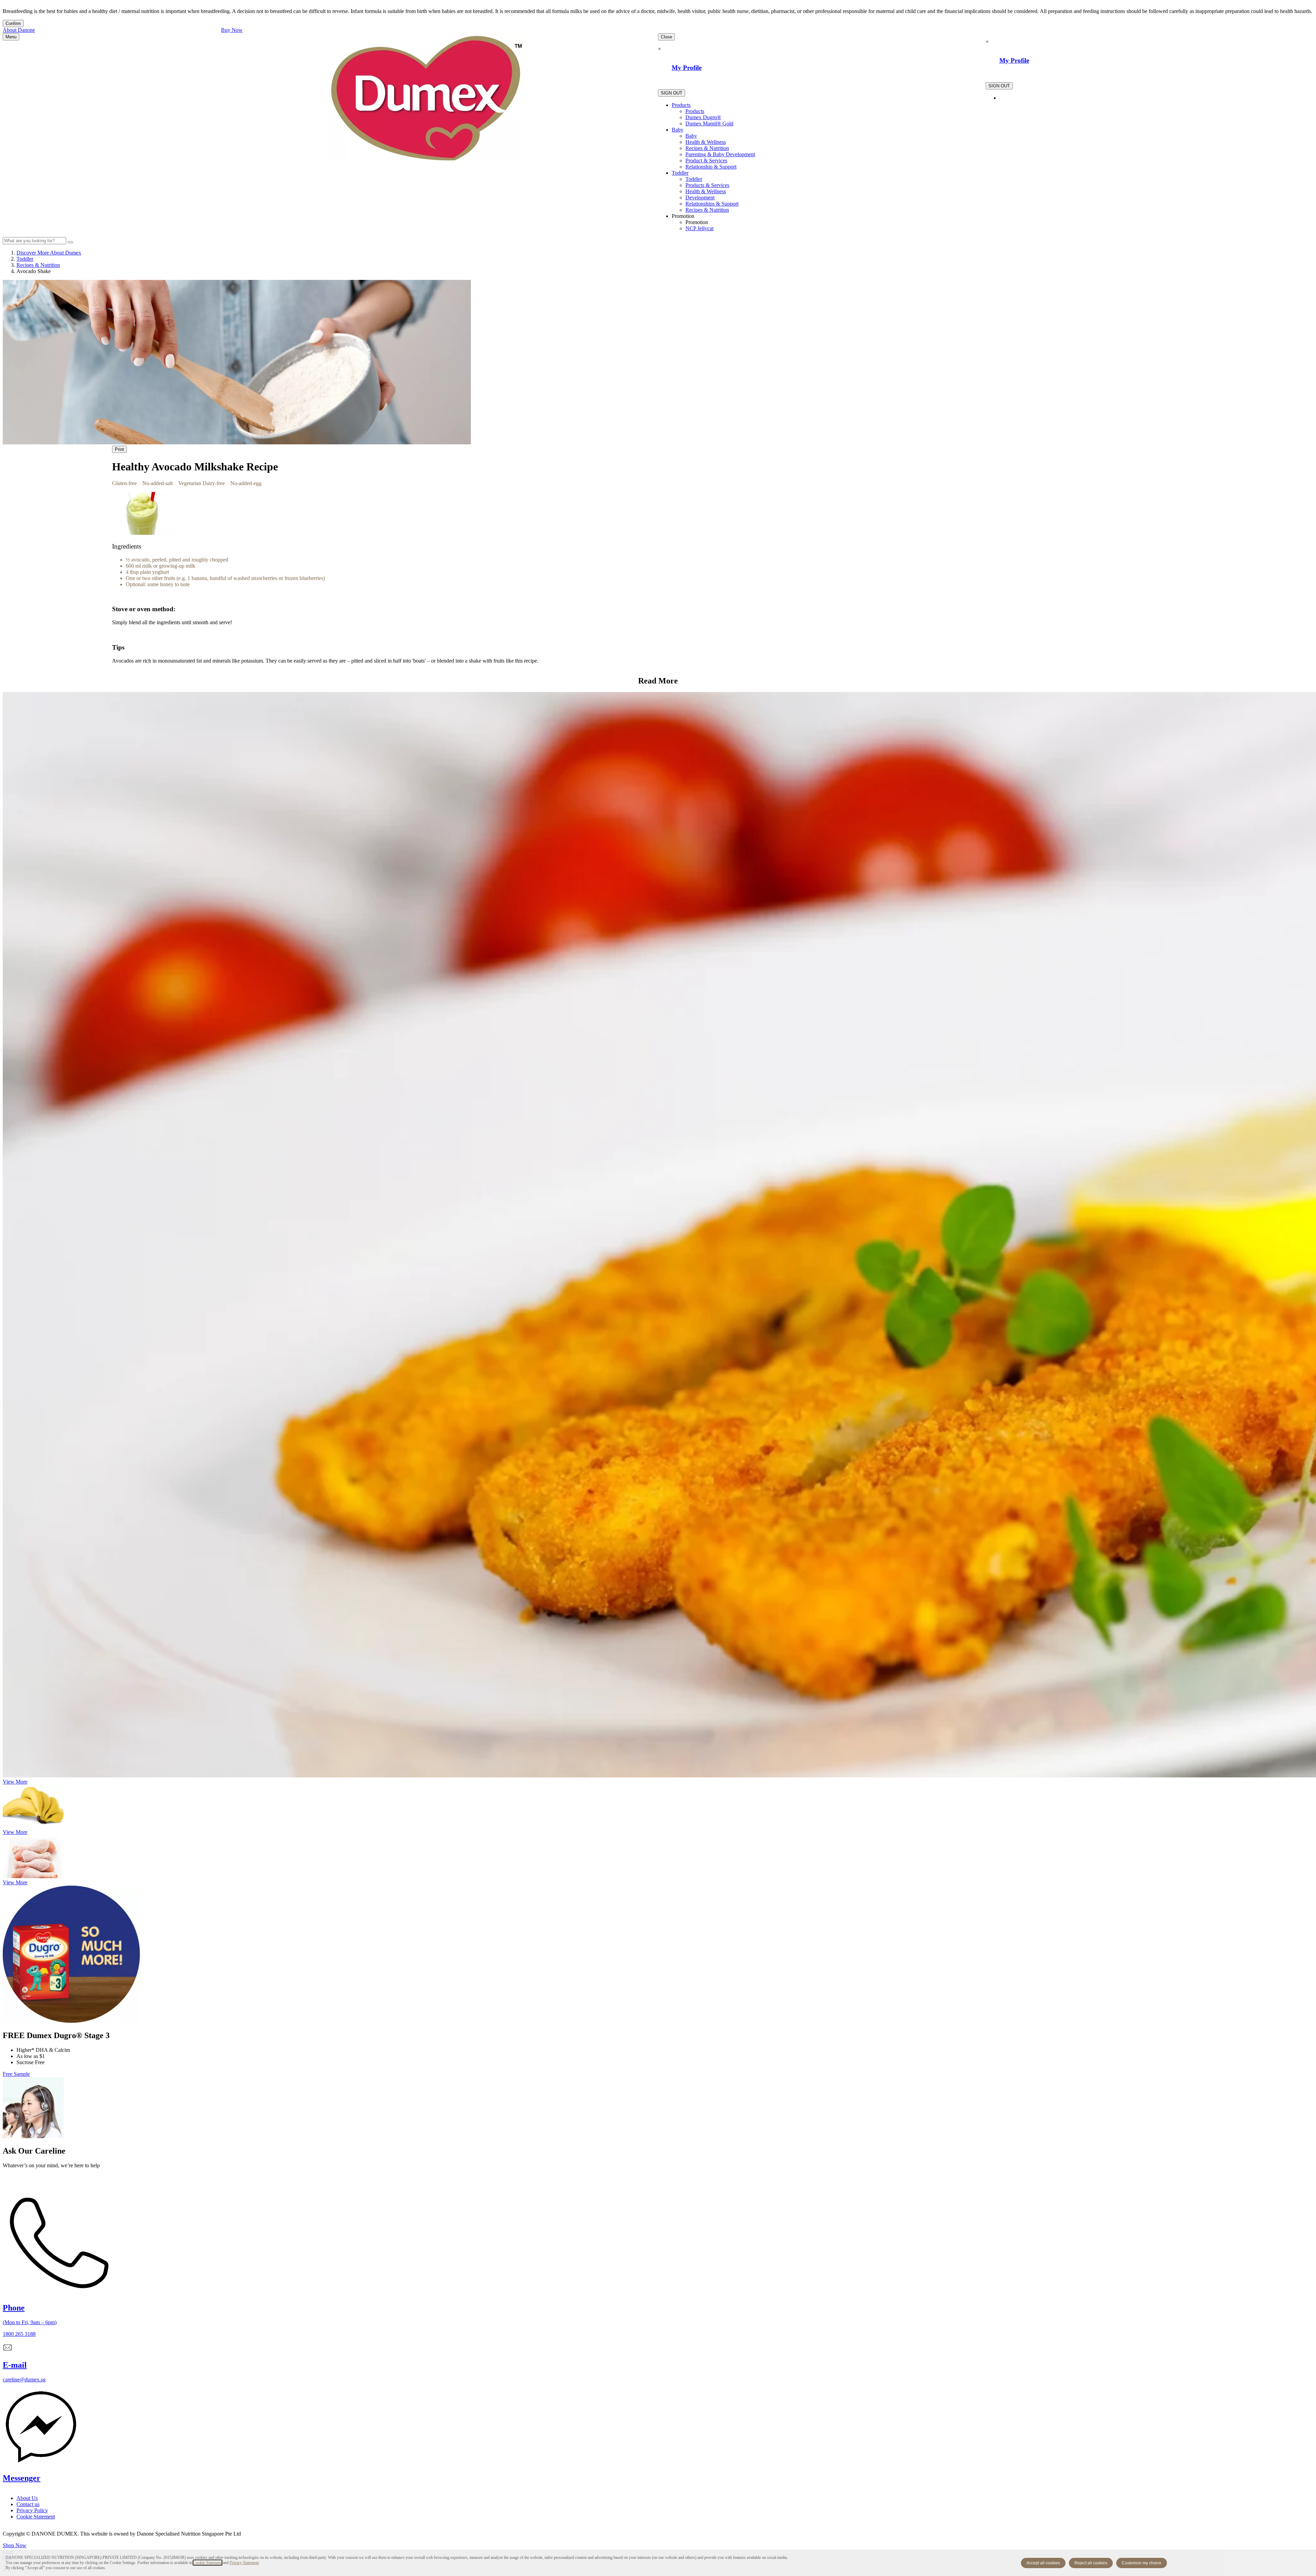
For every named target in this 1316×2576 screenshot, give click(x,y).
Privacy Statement (244, 2563)
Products (681, 105)
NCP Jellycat (699, 228)
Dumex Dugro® (703, 117)
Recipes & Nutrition (707, 148)
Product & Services (706, 161)
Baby (678, 130)
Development (700, 198)
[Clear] (70, 242)
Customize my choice (1142, 2563)
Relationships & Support (712, 204)
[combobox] (34, 241)
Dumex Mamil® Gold (709, 124)
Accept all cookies (1043, 2563)
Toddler (680, 173)
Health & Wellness (706, 142)
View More (15, 1782)
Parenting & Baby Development (720, 154)
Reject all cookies (1091, 2563)
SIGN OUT (672, 93)
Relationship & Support (711, 167)
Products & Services (707, 185)
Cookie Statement (208, 2563)
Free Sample (16, 2074)
